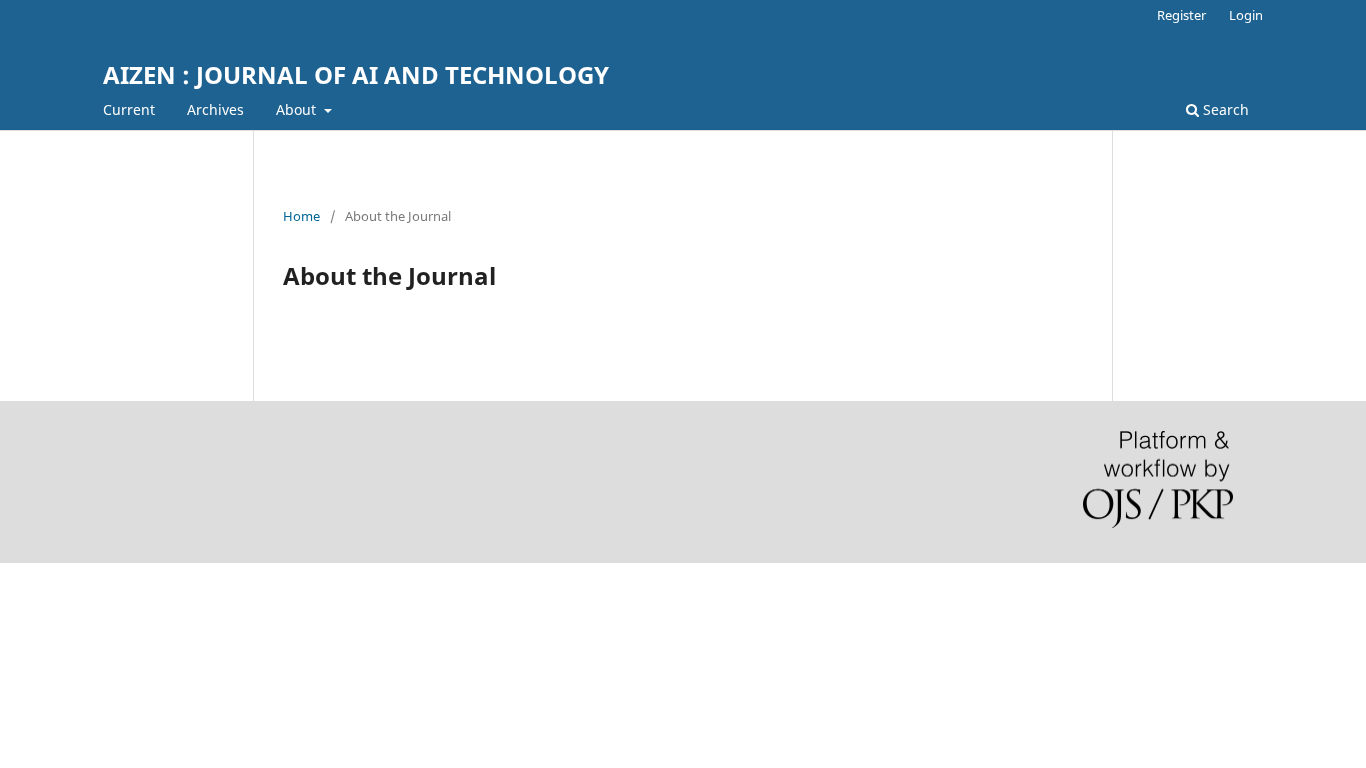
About (298, 109)
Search (1224, 109)
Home (301, 216)
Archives (215, 109)
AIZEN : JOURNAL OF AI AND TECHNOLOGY (356, 74)
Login (1246, 15)
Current (129, 109)
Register (1181, 15)
